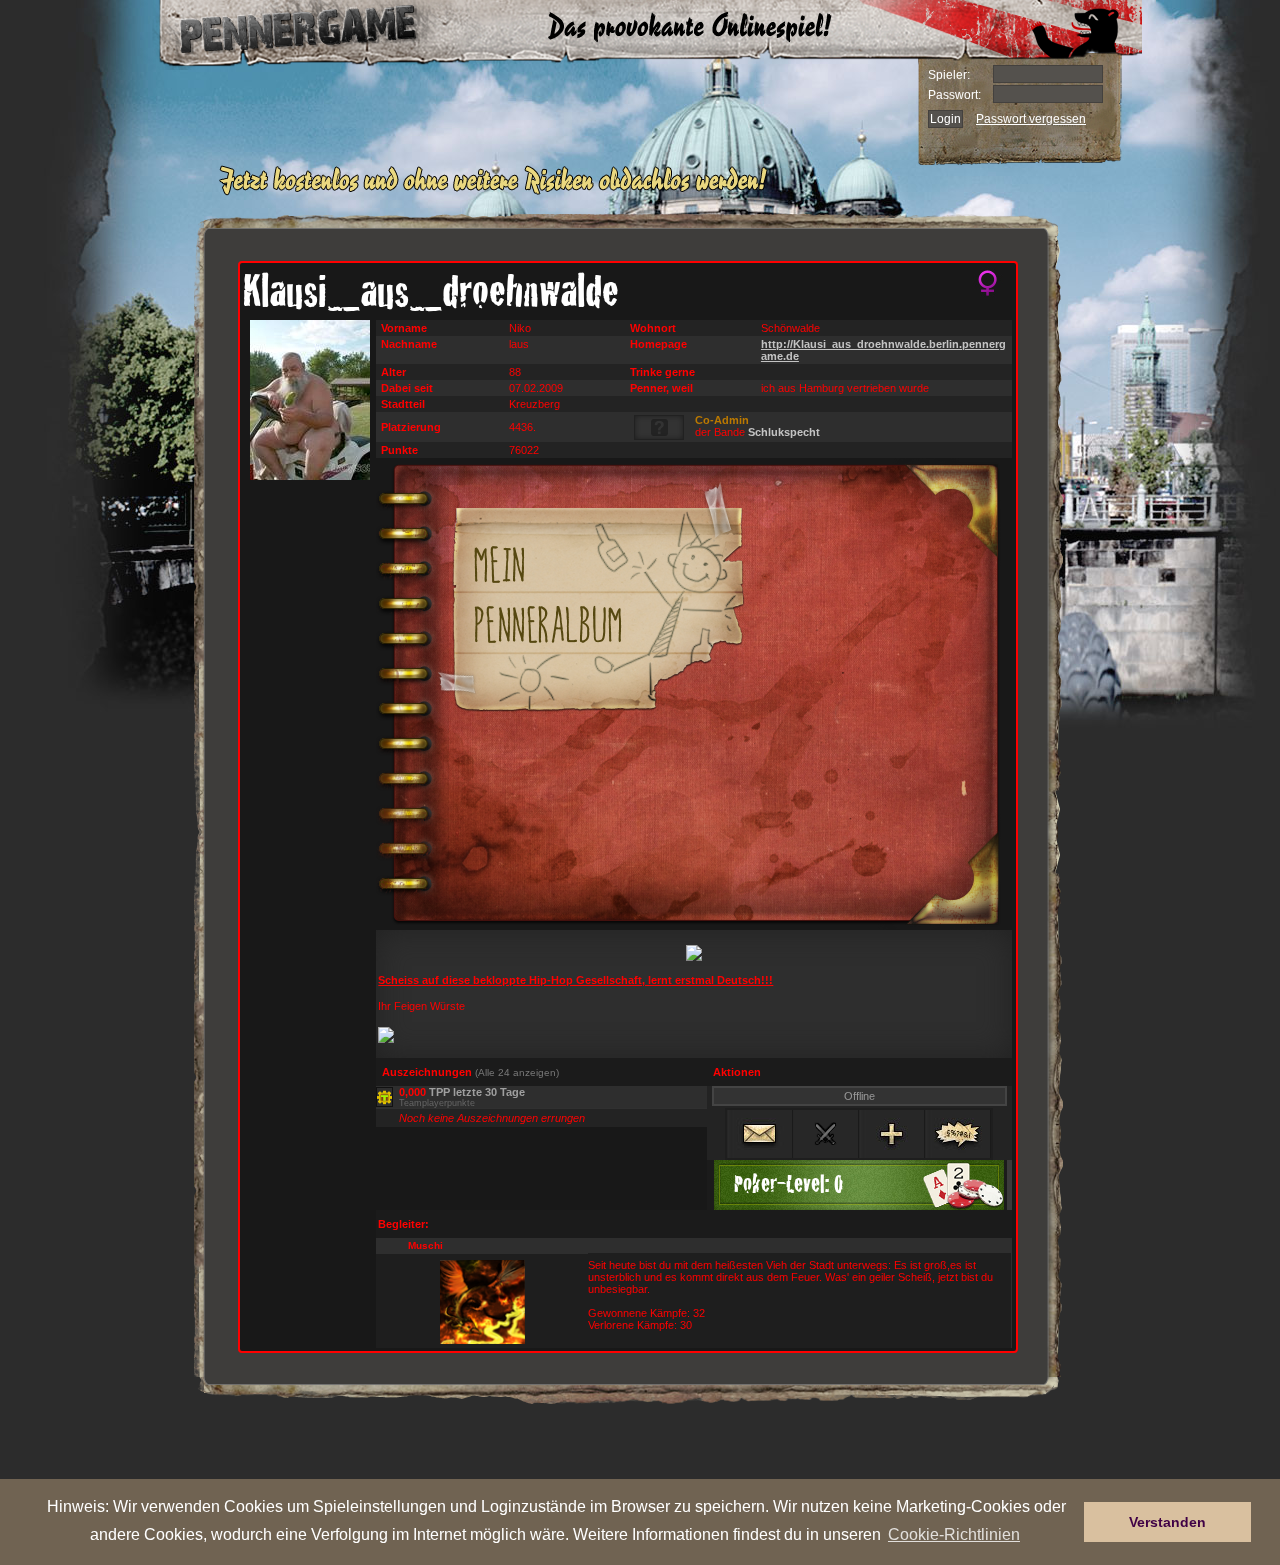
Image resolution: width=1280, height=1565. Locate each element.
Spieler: (949, 75)
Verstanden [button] (1167, 1522)
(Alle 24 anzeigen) (517, 1072)
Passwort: (954, 95)
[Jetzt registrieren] (498, 192)
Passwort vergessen (1031, 119)
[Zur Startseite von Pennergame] (278, 30)
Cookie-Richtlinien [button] (954, 1534)
